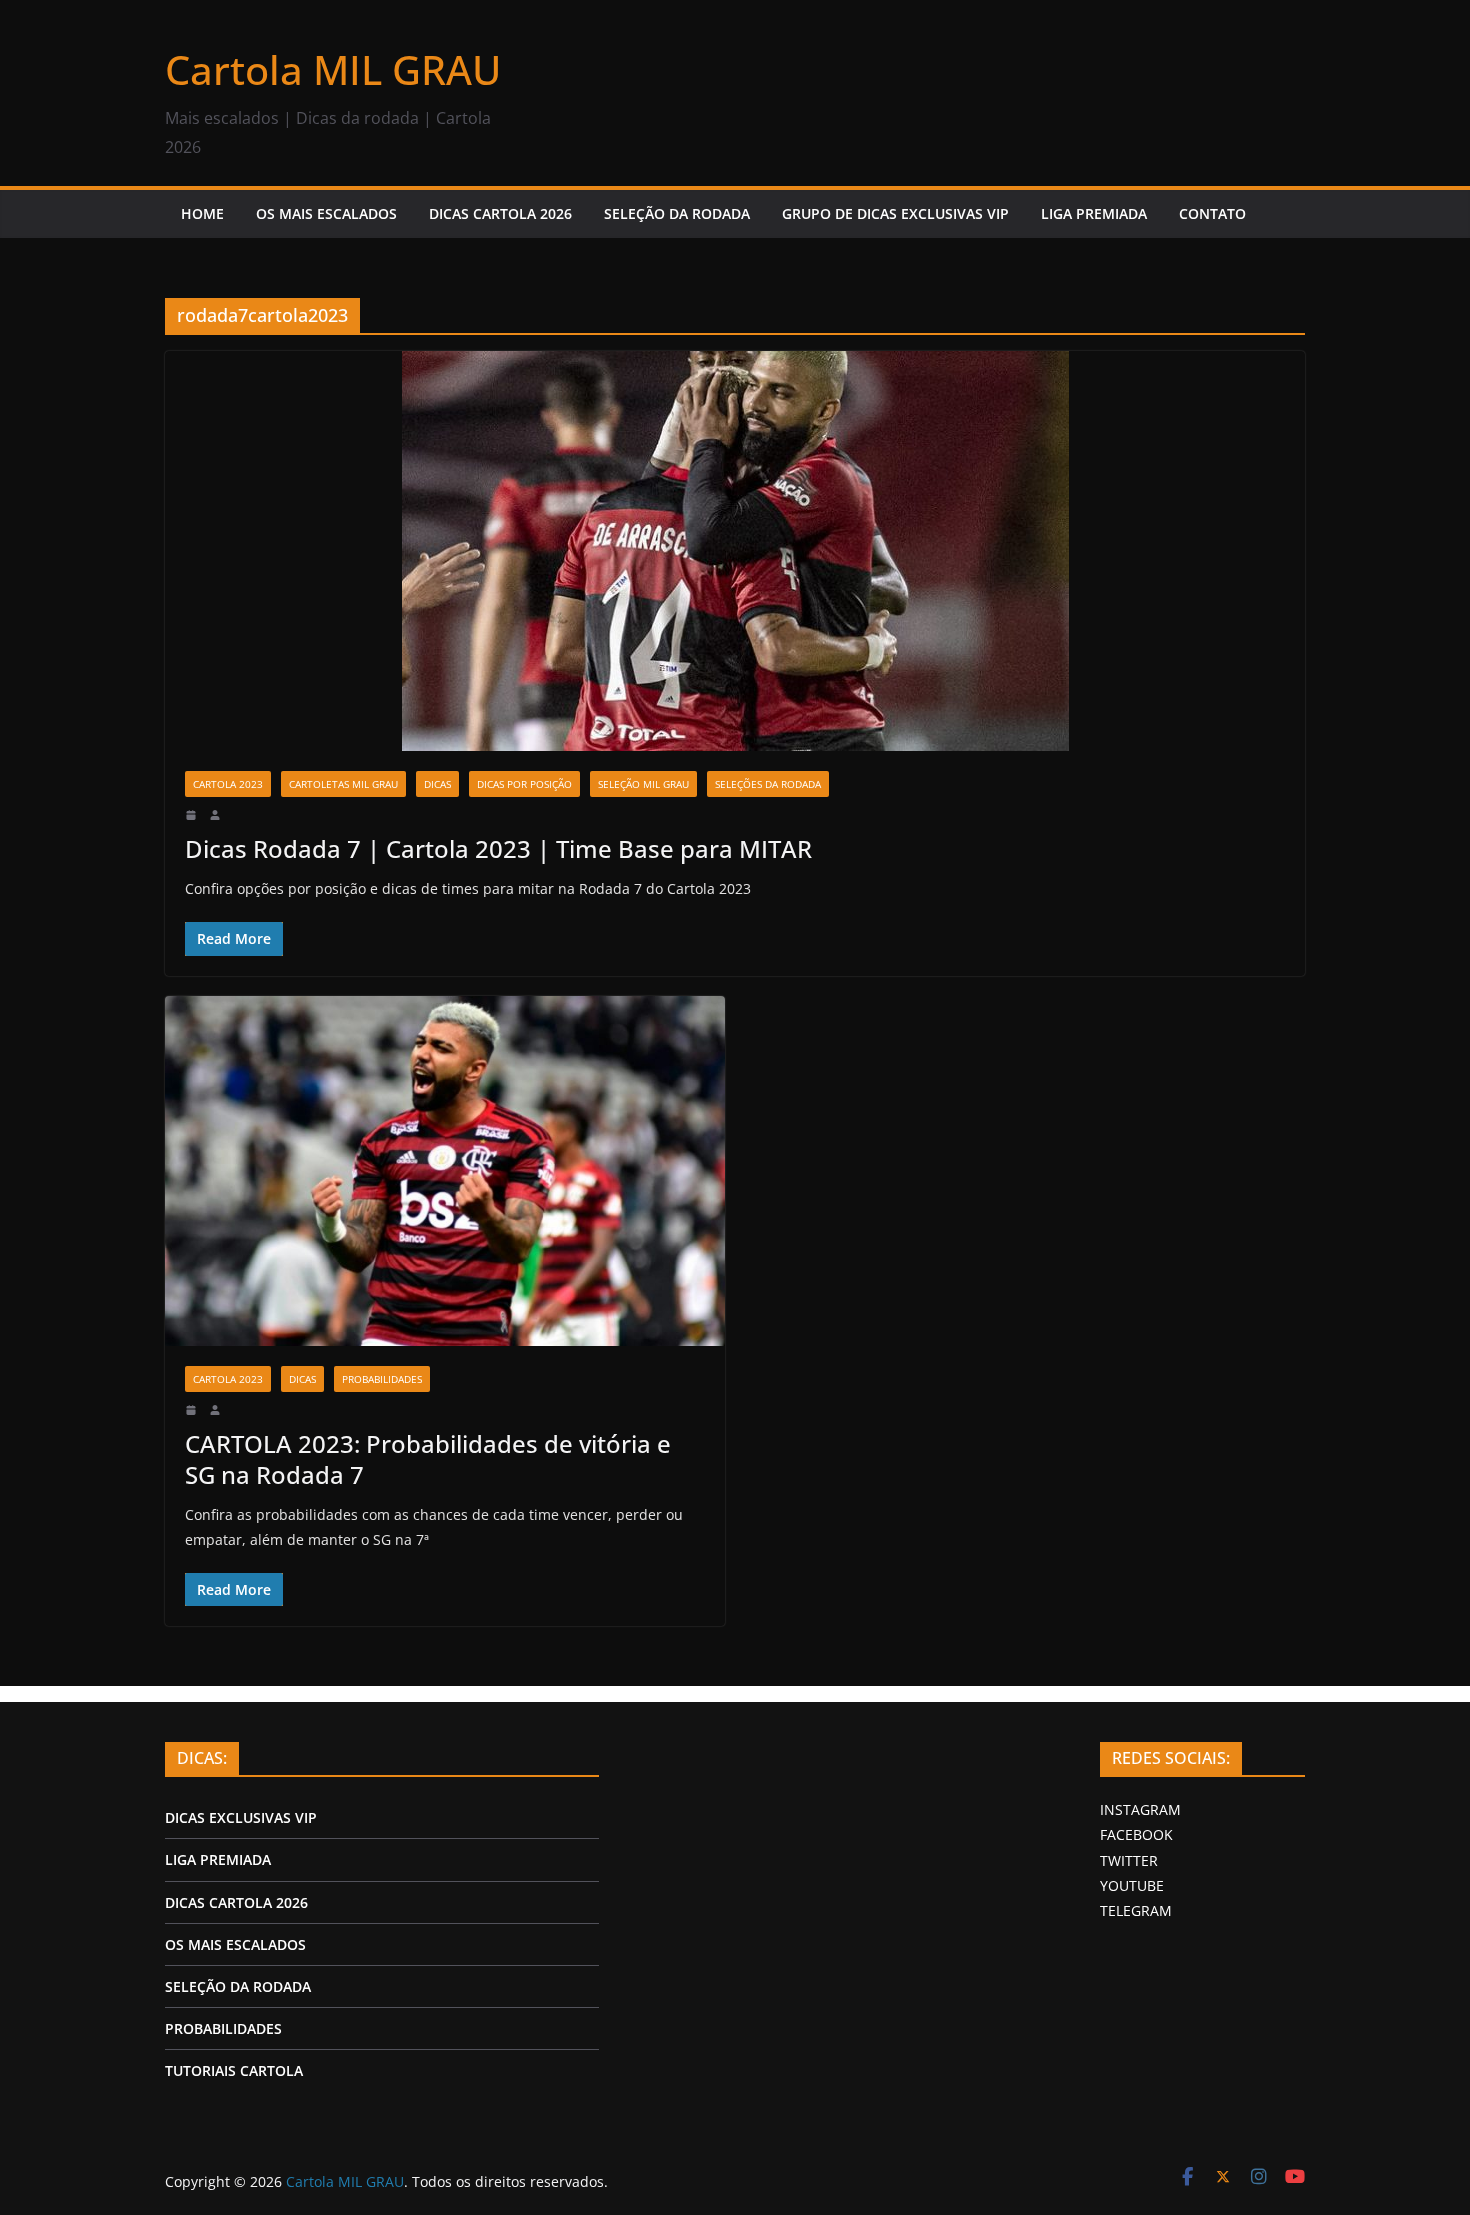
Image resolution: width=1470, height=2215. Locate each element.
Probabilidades (382, 1379)
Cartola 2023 (228, 784)
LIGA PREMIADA (1094, 213)
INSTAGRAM (1140, 1809)
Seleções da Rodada (768, 784)
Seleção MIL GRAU (643, 784)
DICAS (437, 784)
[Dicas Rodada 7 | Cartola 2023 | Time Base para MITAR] (735, 551)
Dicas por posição (524, 784)
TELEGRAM (1136, 1910)
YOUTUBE (1132, 1885)
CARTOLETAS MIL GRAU (343, 784)
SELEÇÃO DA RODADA (677, 213)
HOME (202, 213)
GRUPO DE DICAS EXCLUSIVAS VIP (895, 213)
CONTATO (1212, 213)
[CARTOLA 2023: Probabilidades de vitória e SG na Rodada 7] (445, 1171)
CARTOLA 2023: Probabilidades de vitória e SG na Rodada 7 (428, 1459)
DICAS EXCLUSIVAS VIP (241, 1817)
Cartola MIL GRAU (333, 69)
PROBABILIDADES (223, 2028)
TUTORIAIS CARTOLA (234, 2070)
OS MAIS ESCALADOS (326, 213)
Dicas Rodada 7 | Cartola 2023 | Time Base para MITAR (498, 848)
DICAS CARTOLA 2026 (500, 213)
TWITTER (1129, 1860)
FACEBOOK (1136, 1834)
